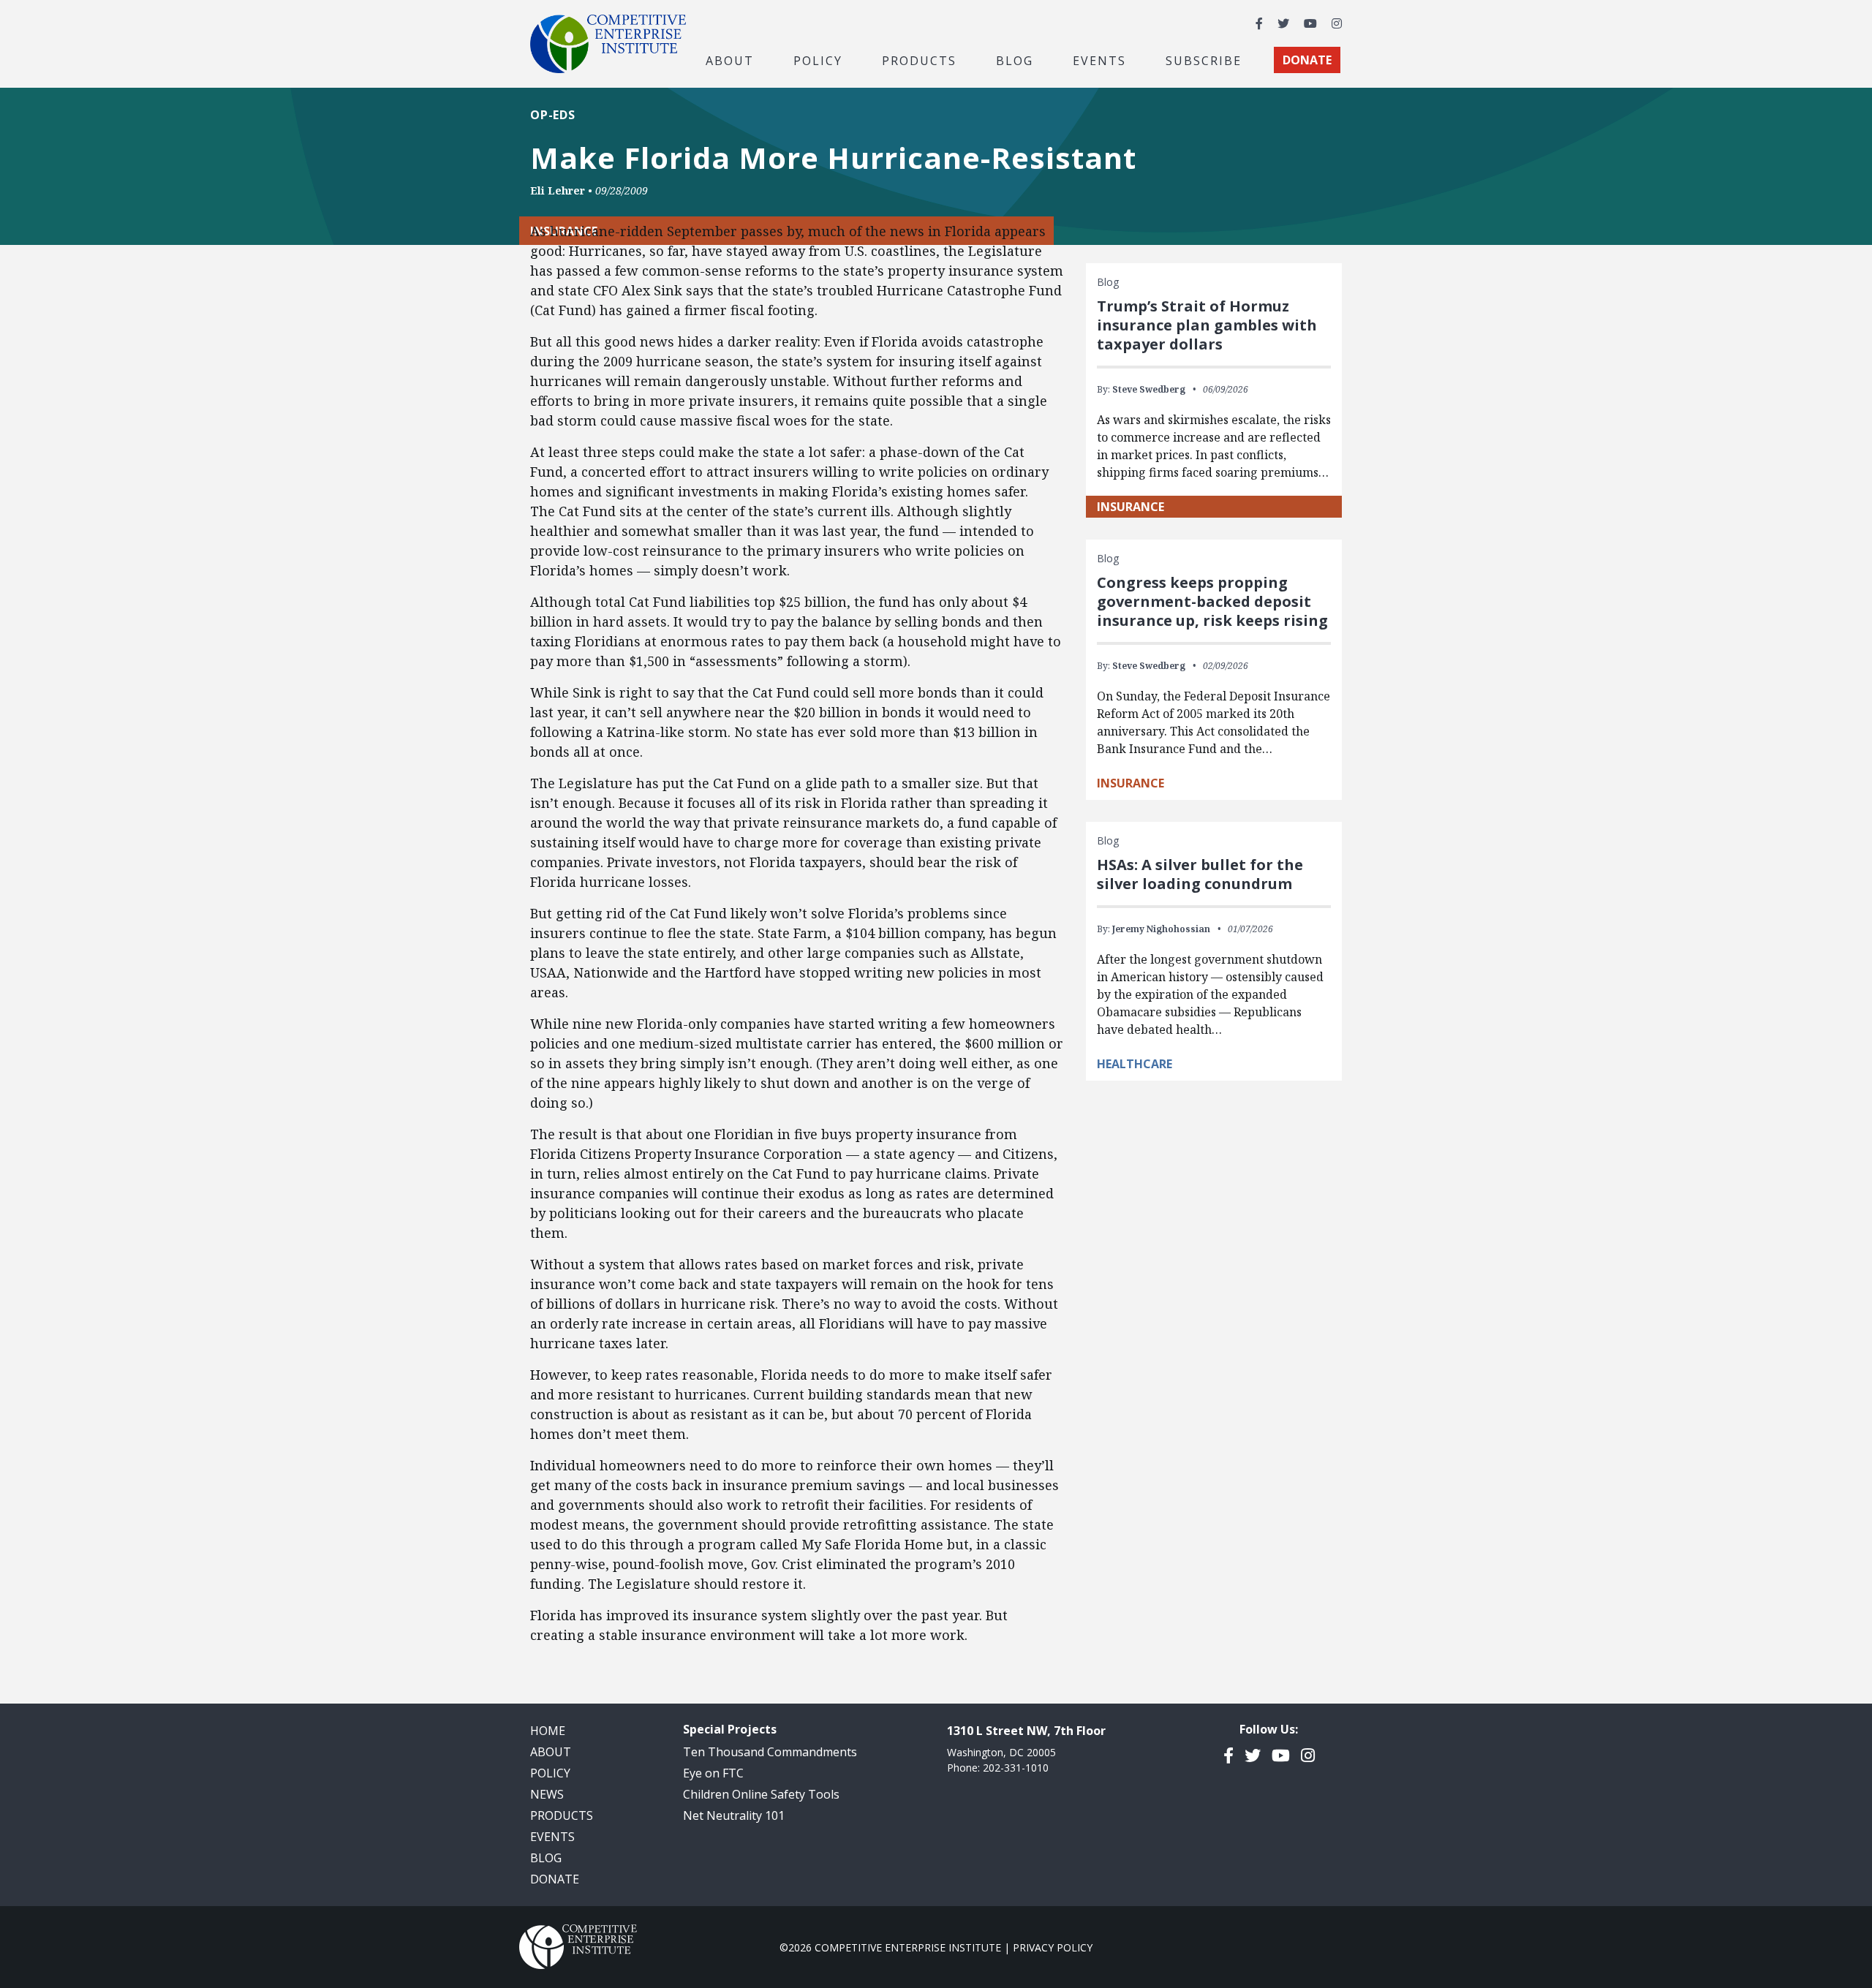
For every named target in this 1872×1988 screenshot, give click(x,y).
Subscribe (1204, 60)
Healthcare (1135, 1064)
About (551, 1752)
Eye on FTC (713, 1773)
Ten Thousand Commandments (770, 1752)
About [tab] (730, 60)
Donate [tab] (1307, 60)
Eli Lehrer (558, 190)
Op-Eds (553, 115)
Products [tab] (919, 60)
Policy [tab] (818, 60)
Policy (550, 1773)
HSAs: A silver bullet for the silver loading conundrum (1200, 874)
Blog (1015, 60)
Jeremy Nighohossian (1161, 929)
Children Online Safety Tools (761, 1794)
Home (548, 1731)
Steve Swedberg (1149, 389)
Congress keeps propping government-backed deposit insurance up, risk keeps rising (1212, 601)
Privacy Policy (1053, 1947)
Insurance (1131, 507)
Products (562, 1815)
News (547, 1794)
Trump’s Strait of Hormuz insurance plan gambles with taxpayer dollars (1207, 325)
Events (1099, 60)
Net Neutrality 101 (734, 1815)
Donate (555, 1879)
